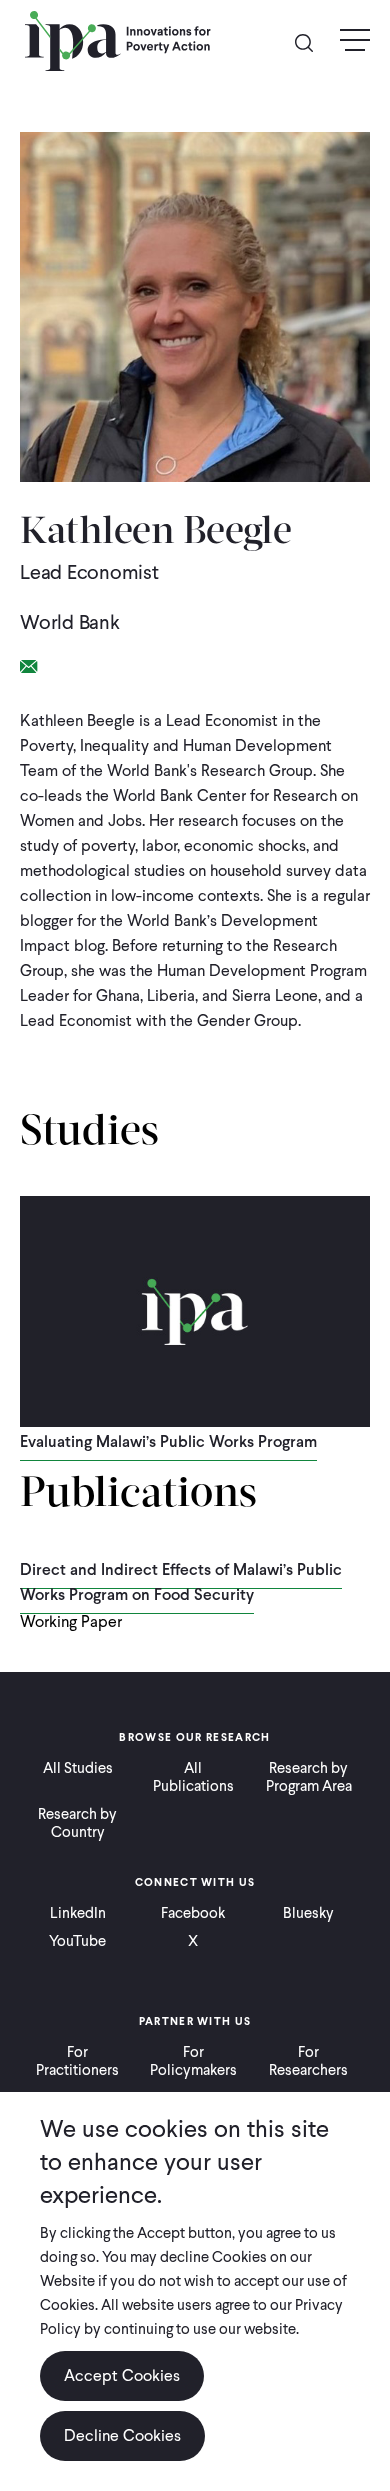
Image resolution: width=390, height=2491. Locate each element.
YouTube (77, 1941)
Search (312, 41)
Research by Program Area (309, 1777)
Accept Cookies (122, 2375)
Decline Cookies (122, 2435)
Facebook (193, 1913)
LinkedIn (78, 1913)
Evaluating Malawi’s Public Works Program (168, 1441)
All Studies (78, 1768)
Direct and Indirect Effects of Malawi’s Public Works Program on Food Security (181, 1582)
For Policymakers (193, 2061)
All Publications (193, 1777)
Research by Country (77, 1823)
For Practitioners (77, 2061)
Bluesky (308, 1913)
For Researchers (308, 2061)
